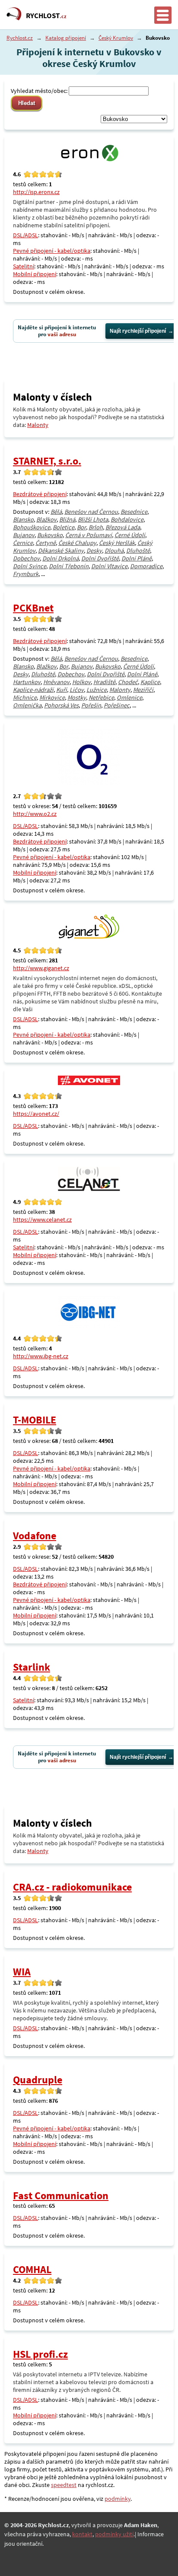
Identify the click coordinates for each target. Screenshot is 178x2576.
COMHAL (32, 2269)
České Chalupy (77, 543)
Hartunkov (27, 682)
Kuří (62, 690)
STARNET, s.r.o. (47, 461)
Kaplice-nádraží (33, 690)
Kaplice (150, 682)
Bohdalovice (127, 519)
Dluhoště (138, 551)
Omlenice (129, 697)
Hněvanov (56, 682)
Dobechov (26, 558)
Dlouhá (114, 551)
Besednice (134, 512)
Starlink (32, 1667)
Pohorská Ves (61, 705)
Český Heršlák (117, 543)
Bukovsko (50, 535)
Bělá (56, 512)
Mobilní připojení (35, 274)
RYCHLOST (46, 16)
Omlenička (27, 705)
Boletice (64, 527)
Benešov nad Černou (91, 512)
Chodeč (128, 682)
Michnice (25, 697)
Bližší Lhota (93, 519)
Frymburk (26, 574)
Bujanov (24, 535)
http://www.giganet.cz (41, 968)
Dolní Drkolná (60, 558)
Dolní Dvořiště (100, 558)
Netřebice (101, 697)
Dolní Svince (30, 566)
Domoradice (146, 566)
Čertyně (46, 543)
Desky (94, 551)
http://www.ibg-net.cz (41, 1356)
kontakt (82, 2534)
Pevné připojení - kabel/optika (52, 251)
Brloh (96, 527)
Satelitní (24, 266)
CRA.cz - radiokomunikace (72, 1887)
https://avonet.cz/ (36, 1114)
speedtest (64, 2485)
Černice (23, 543)
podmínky (118, 2499)
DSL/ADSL (25, 235)
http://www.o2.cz (35, 814)
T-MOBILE (35, 1420)
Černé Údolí (130, 535)
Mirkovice (52, 697)
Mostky (77, 697)
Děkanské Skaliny (61, 551)
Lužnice (97, 690)
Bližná (67, 519)
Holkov (81, 682)
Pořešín (91, 705)
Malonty (38, 425)
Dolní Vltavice (109, 566)
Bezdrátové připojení (40, 494)
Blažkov (46, 519)
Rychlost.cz (20, 38)
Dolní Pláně (137, 558)
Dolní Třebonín (69, 566)
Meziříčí (143, 690)
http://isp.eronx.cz (36, 192)
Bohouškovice (32, 527)
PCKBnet (33, 608)
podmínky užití (114, 2534)
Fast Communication (61, 2195)
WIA (22, 1972)
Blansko (23, 519)
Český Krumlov (116, 38)
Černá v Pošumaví (89, 535)
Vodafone (35, 1536)
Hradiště (104, 682)
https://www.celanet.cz (42, 1220)
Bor (81, 527)
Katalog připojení (66, 38)
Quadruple (38, 2080)
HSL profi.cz (40, 2354)
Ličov (77, 690)
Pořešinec (117, 705)
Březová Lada (123, 527)
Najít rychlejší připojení (138, 331)
